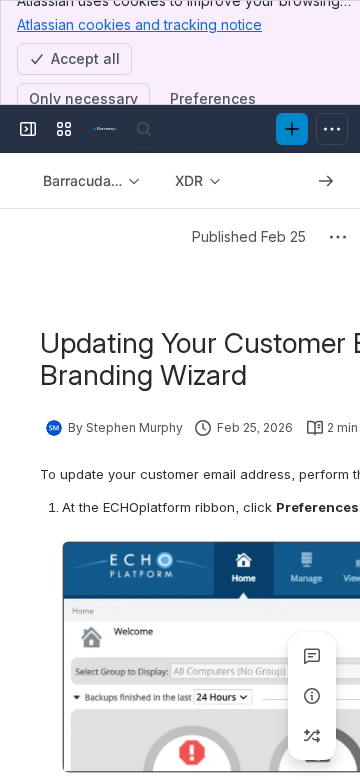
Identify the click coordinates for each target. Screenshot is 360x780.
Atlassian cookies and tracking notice (139, 24)
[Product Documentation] (104, 129)
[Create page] (312, 736)
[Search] (144, 129)
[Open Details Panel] (312, 696)
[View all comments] (312, 656)
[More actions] (338, 237)
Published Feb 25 (249, 236)
